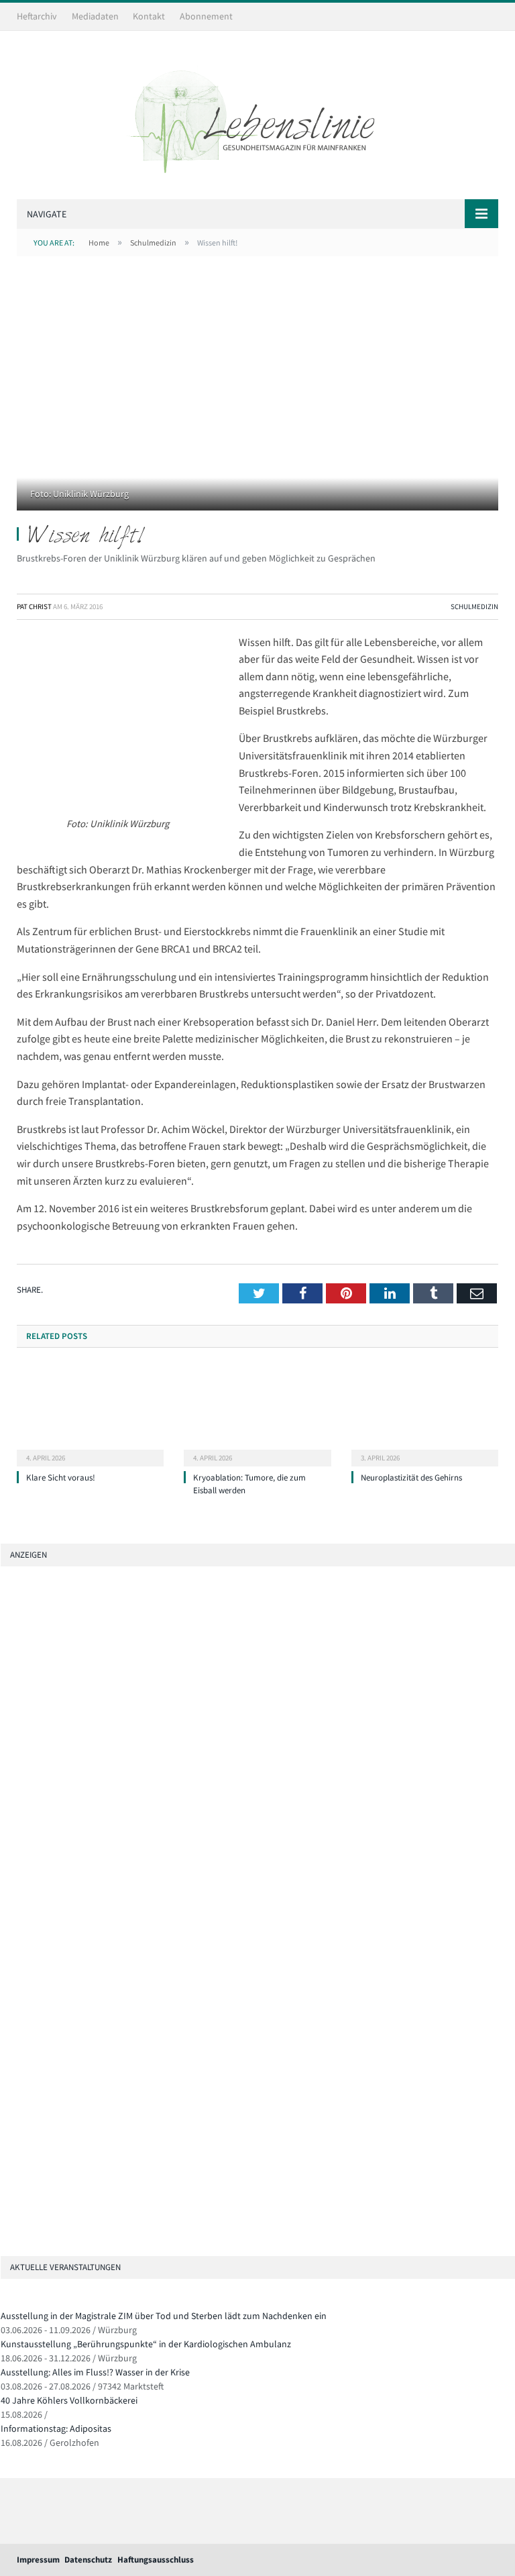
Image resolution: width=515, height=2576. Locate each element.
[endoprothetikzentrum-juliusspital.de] (6, 1688)
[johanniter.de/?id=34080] (110, 1651)
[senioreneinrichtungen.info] (6, 2188)
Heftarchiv (37, 16)
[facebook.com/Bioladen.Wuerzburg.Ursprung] (6, 2150)
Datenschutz (88, 2560)
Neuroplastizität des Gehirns (411, 1478)
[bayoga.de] (6, 1802)
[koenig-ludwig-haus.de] (6, 1726)
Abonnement (206, 16)
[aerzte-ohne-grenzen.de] (6, 1840)
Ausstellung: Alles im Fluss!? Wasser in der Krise (95, 2372)
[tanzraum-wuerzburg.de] (6, 2112)
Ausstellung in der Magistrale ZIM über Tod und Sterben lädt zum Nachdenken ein (164, 2316)
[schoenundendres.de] (6, 1954)
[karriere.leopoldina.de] (6, 1878)
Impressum (38, 2560)
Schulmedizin (474, 606)
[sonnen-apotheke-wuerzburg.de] (6, 2226)
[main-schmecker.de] (6, 1916)
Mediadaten (95, 16)
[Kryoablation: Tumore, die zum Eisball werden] (257, 1414)
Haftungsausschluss (156, 2560)
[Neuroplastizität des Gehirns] (425, 1414)
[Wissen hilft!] (257, 399)
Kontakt (149, 16)
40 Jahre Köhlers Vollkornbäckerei (69, 2400)
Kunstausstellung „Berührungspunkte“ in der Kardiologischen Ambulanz (146, 2344)
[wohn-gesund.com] (6, 1764)
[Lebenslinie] (257, 117)
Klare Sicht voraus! (61, 1478)
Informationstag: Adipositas (56, 2428)
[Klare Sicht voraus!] (90, 1414)
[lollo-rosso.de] (6, 2075)
